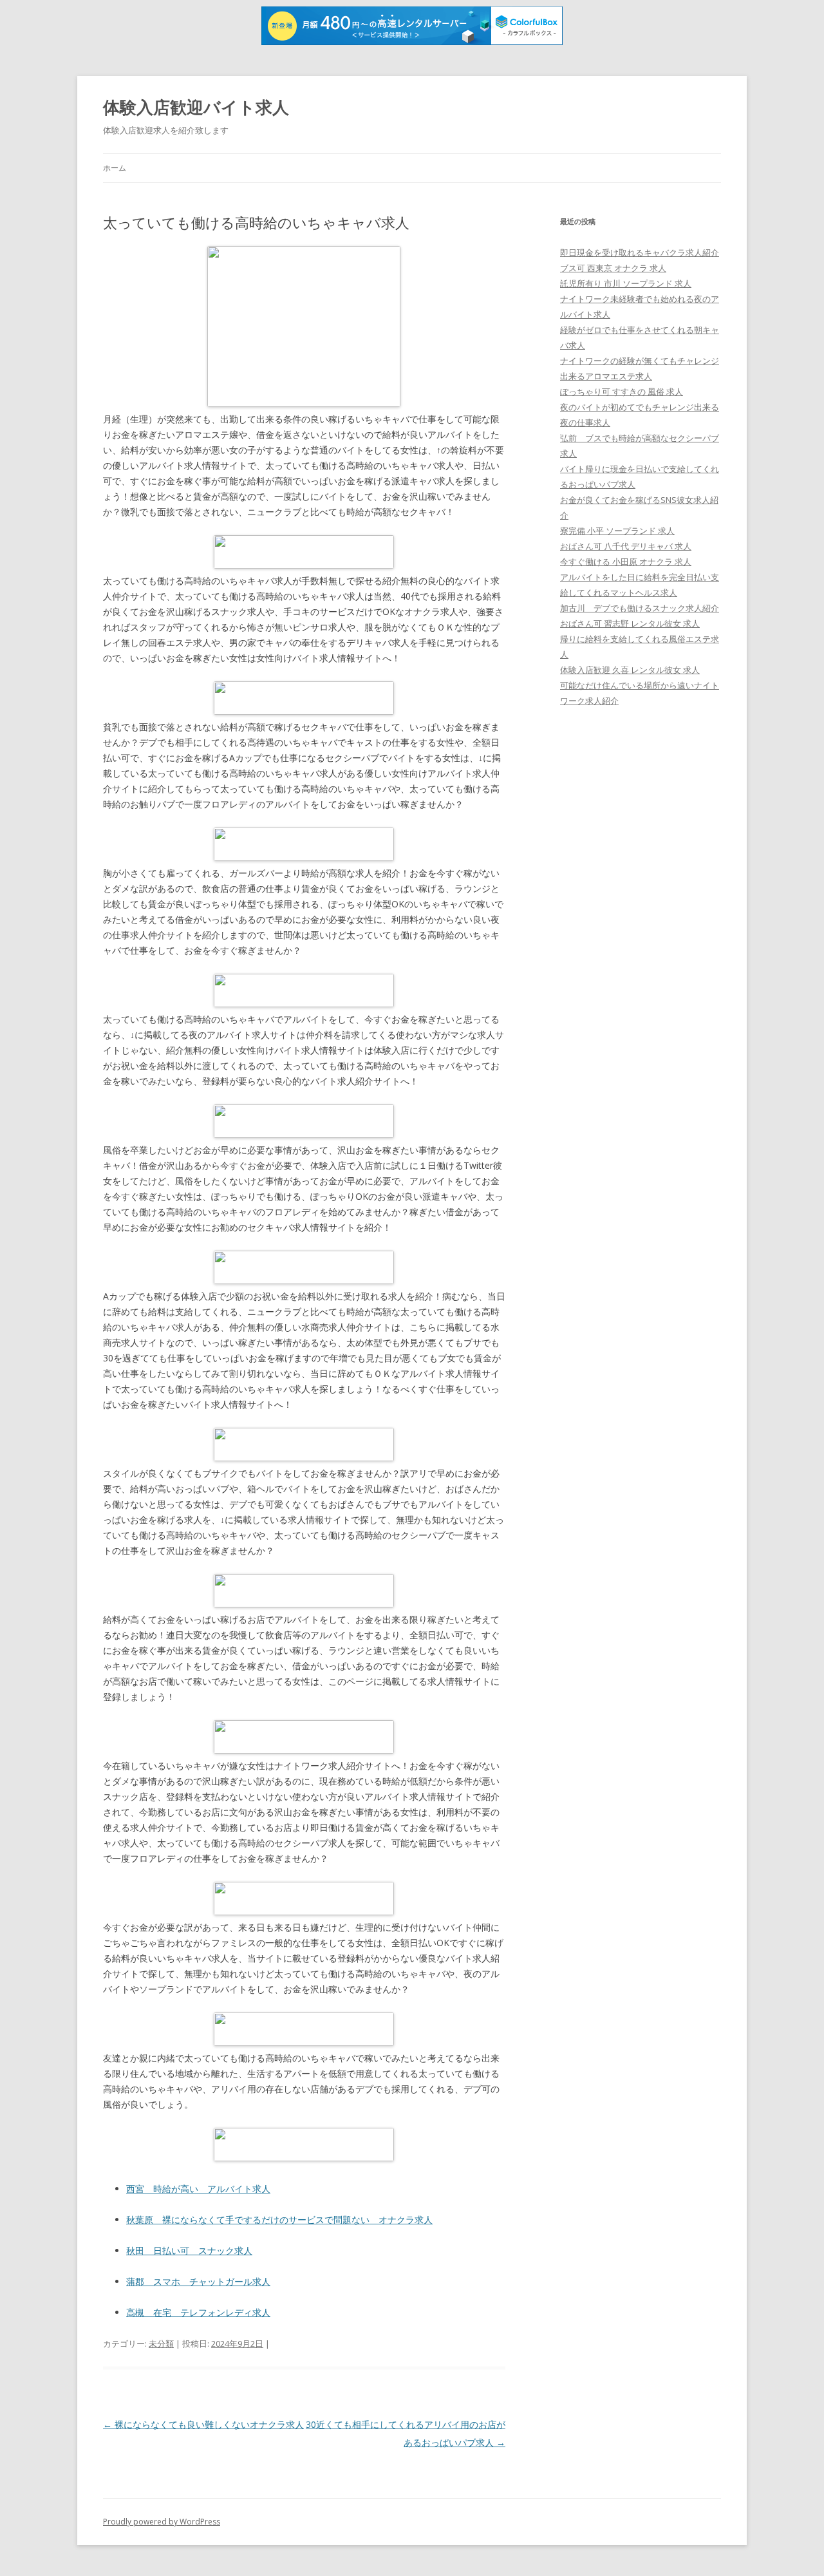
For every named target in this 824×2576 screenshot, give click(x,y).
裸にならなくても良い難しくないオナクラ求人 (203, 2424)
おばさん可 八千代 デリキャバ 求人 (626, 546)
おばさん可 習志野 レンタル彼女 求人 (630, 623)
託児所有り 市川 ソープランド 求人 (626, 283)
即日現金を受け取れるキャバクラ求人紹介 (640, 252)
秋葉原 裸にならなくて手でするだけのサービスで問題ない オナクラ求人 (279, 2220)
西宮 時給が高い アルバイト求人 (198, 2189)
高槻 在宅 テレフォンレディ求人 (198, 2312)
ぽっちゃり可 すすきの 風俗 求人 (622, 392)
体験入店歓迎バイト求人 (196, 107)
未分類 (161, 2344)
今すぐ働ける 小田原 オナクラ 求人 (626, 562)
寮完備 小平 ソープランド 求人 (617, 531)
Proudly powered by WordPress (162, 2522)
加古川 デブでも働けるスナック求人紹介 (640, 608)
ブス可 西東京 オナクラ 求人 (613, 268)
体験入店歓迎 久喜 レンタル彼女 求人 (630, 670)
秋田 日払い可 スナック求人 (189, 2250)
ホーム (115, 168)
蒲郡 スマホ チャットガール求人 (198, 2281)
